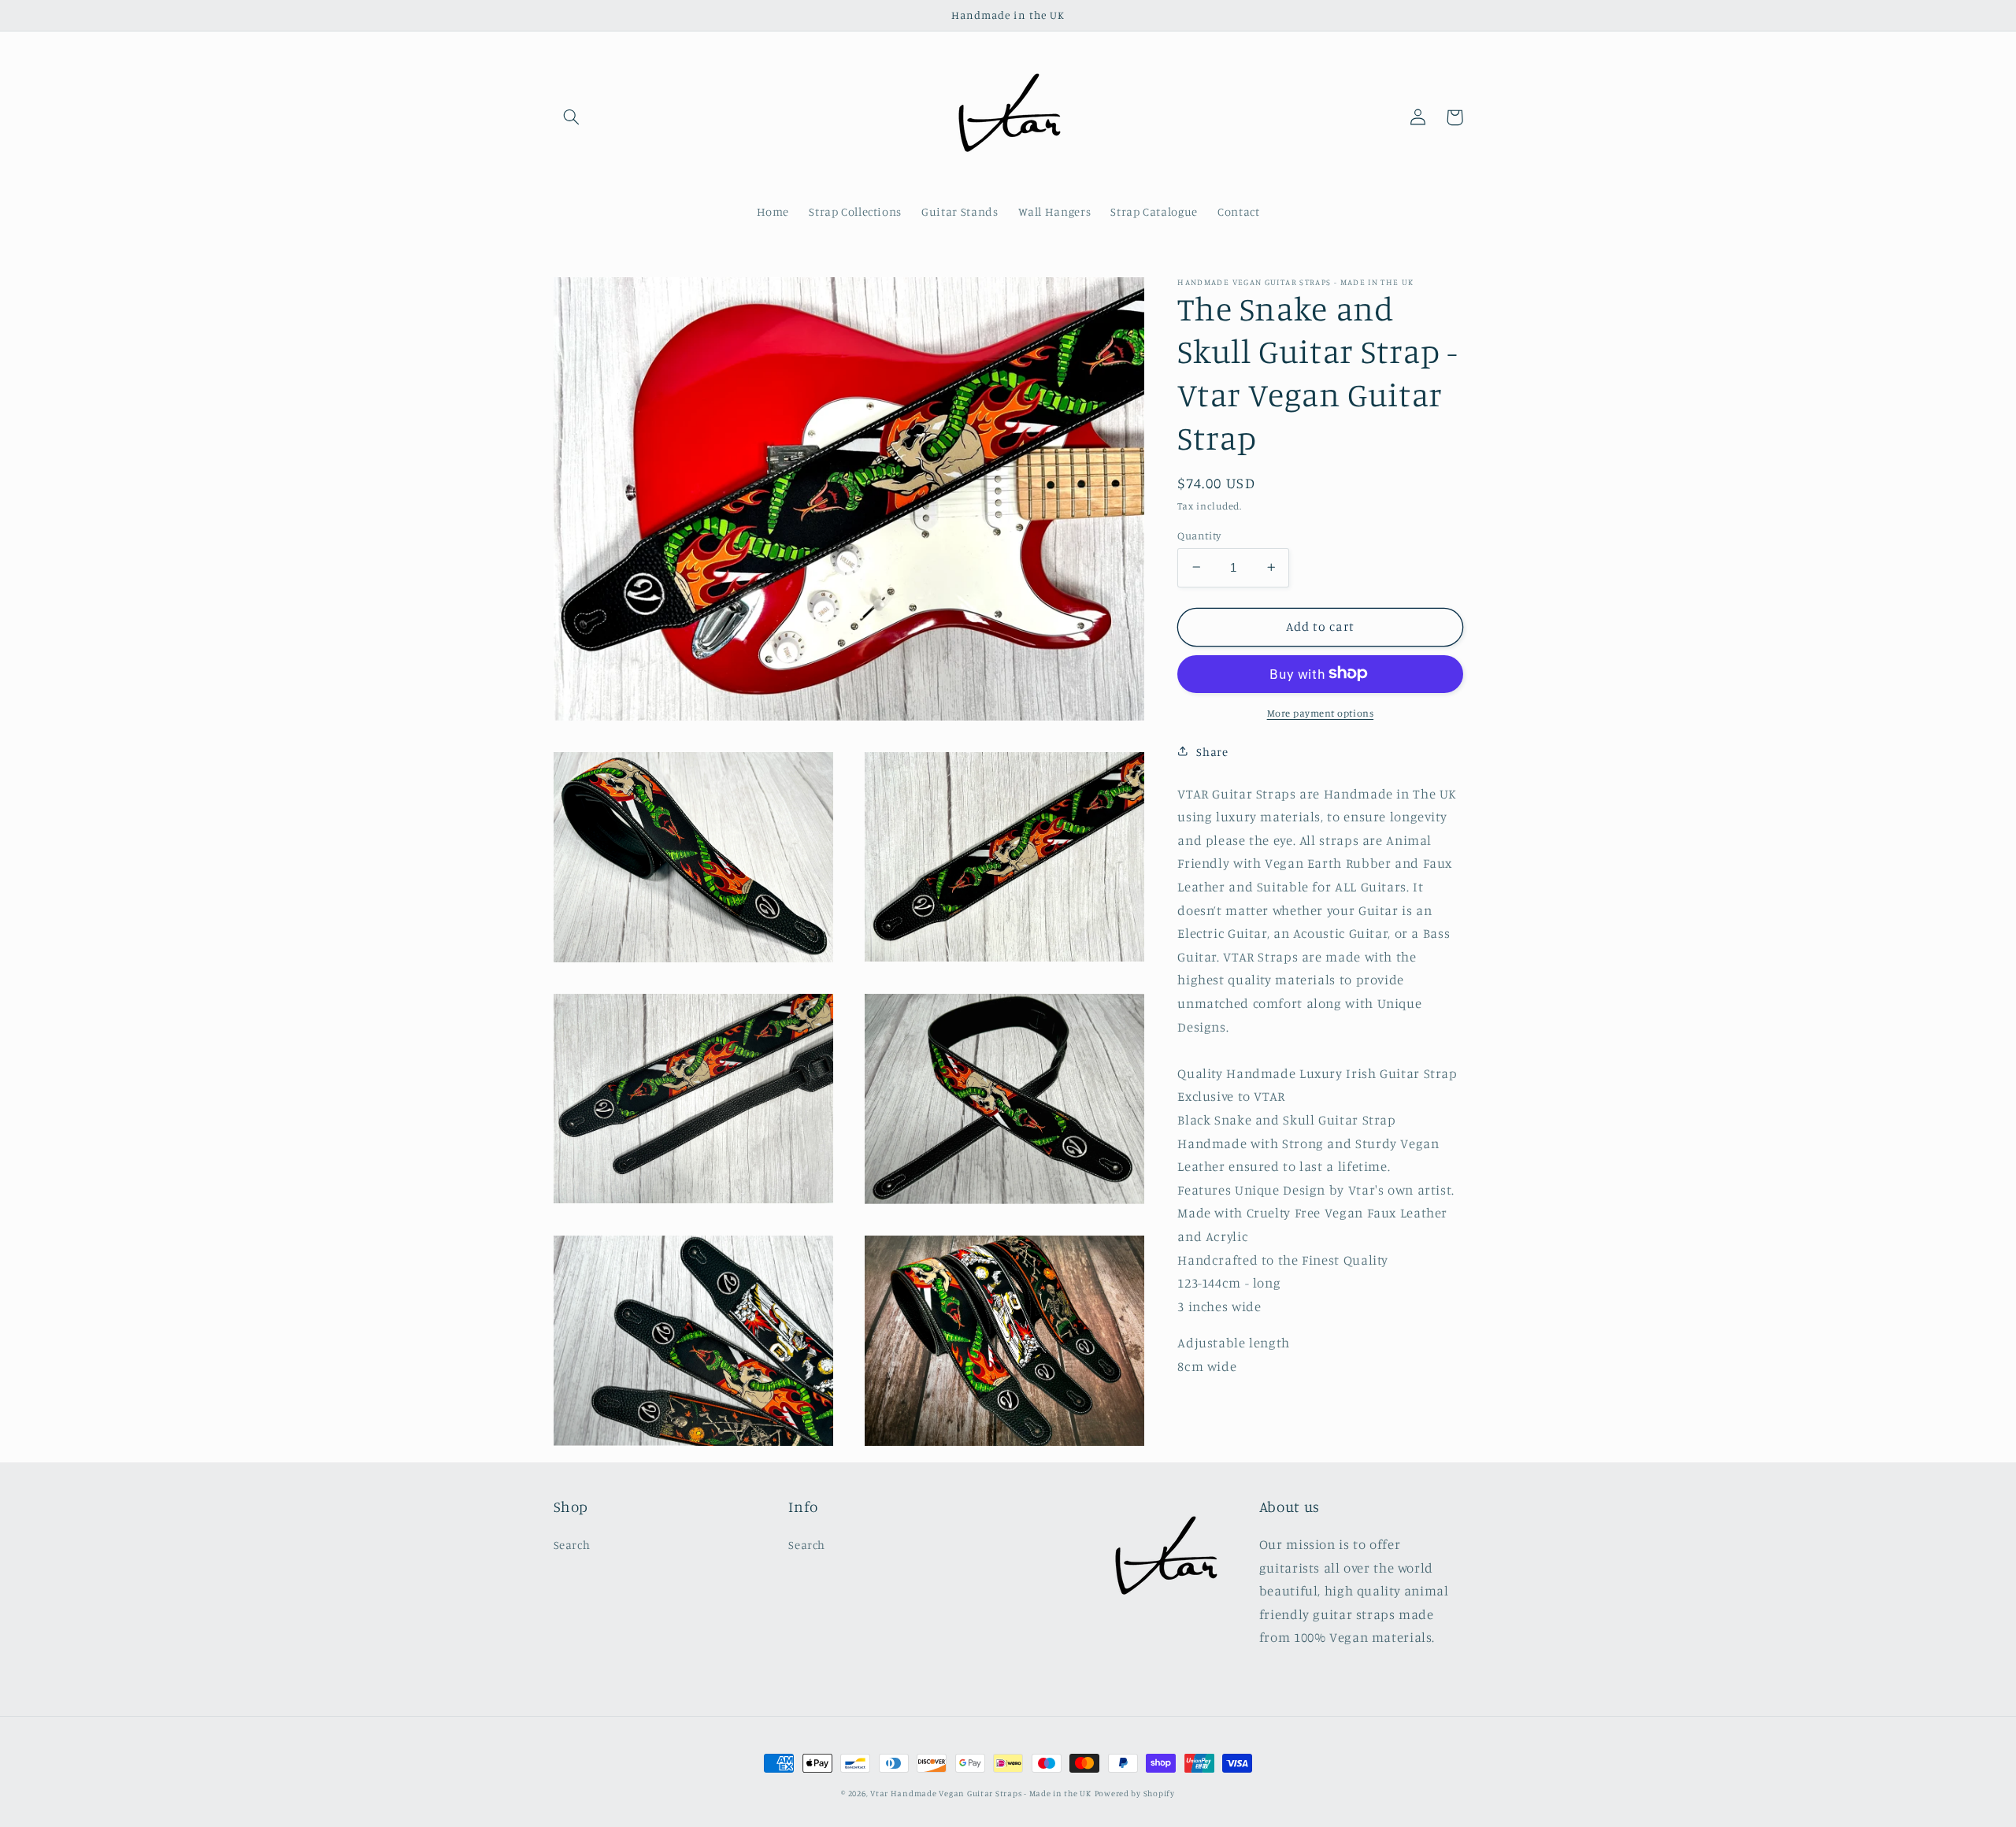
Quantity (1199, 535)
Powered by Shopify (1135, 1793)
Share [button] (1212, 751)
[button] (572, 117)
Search (572, 1545)
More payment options (1321, 712)
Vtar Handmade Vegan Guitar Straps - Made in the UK (981, 1793)
